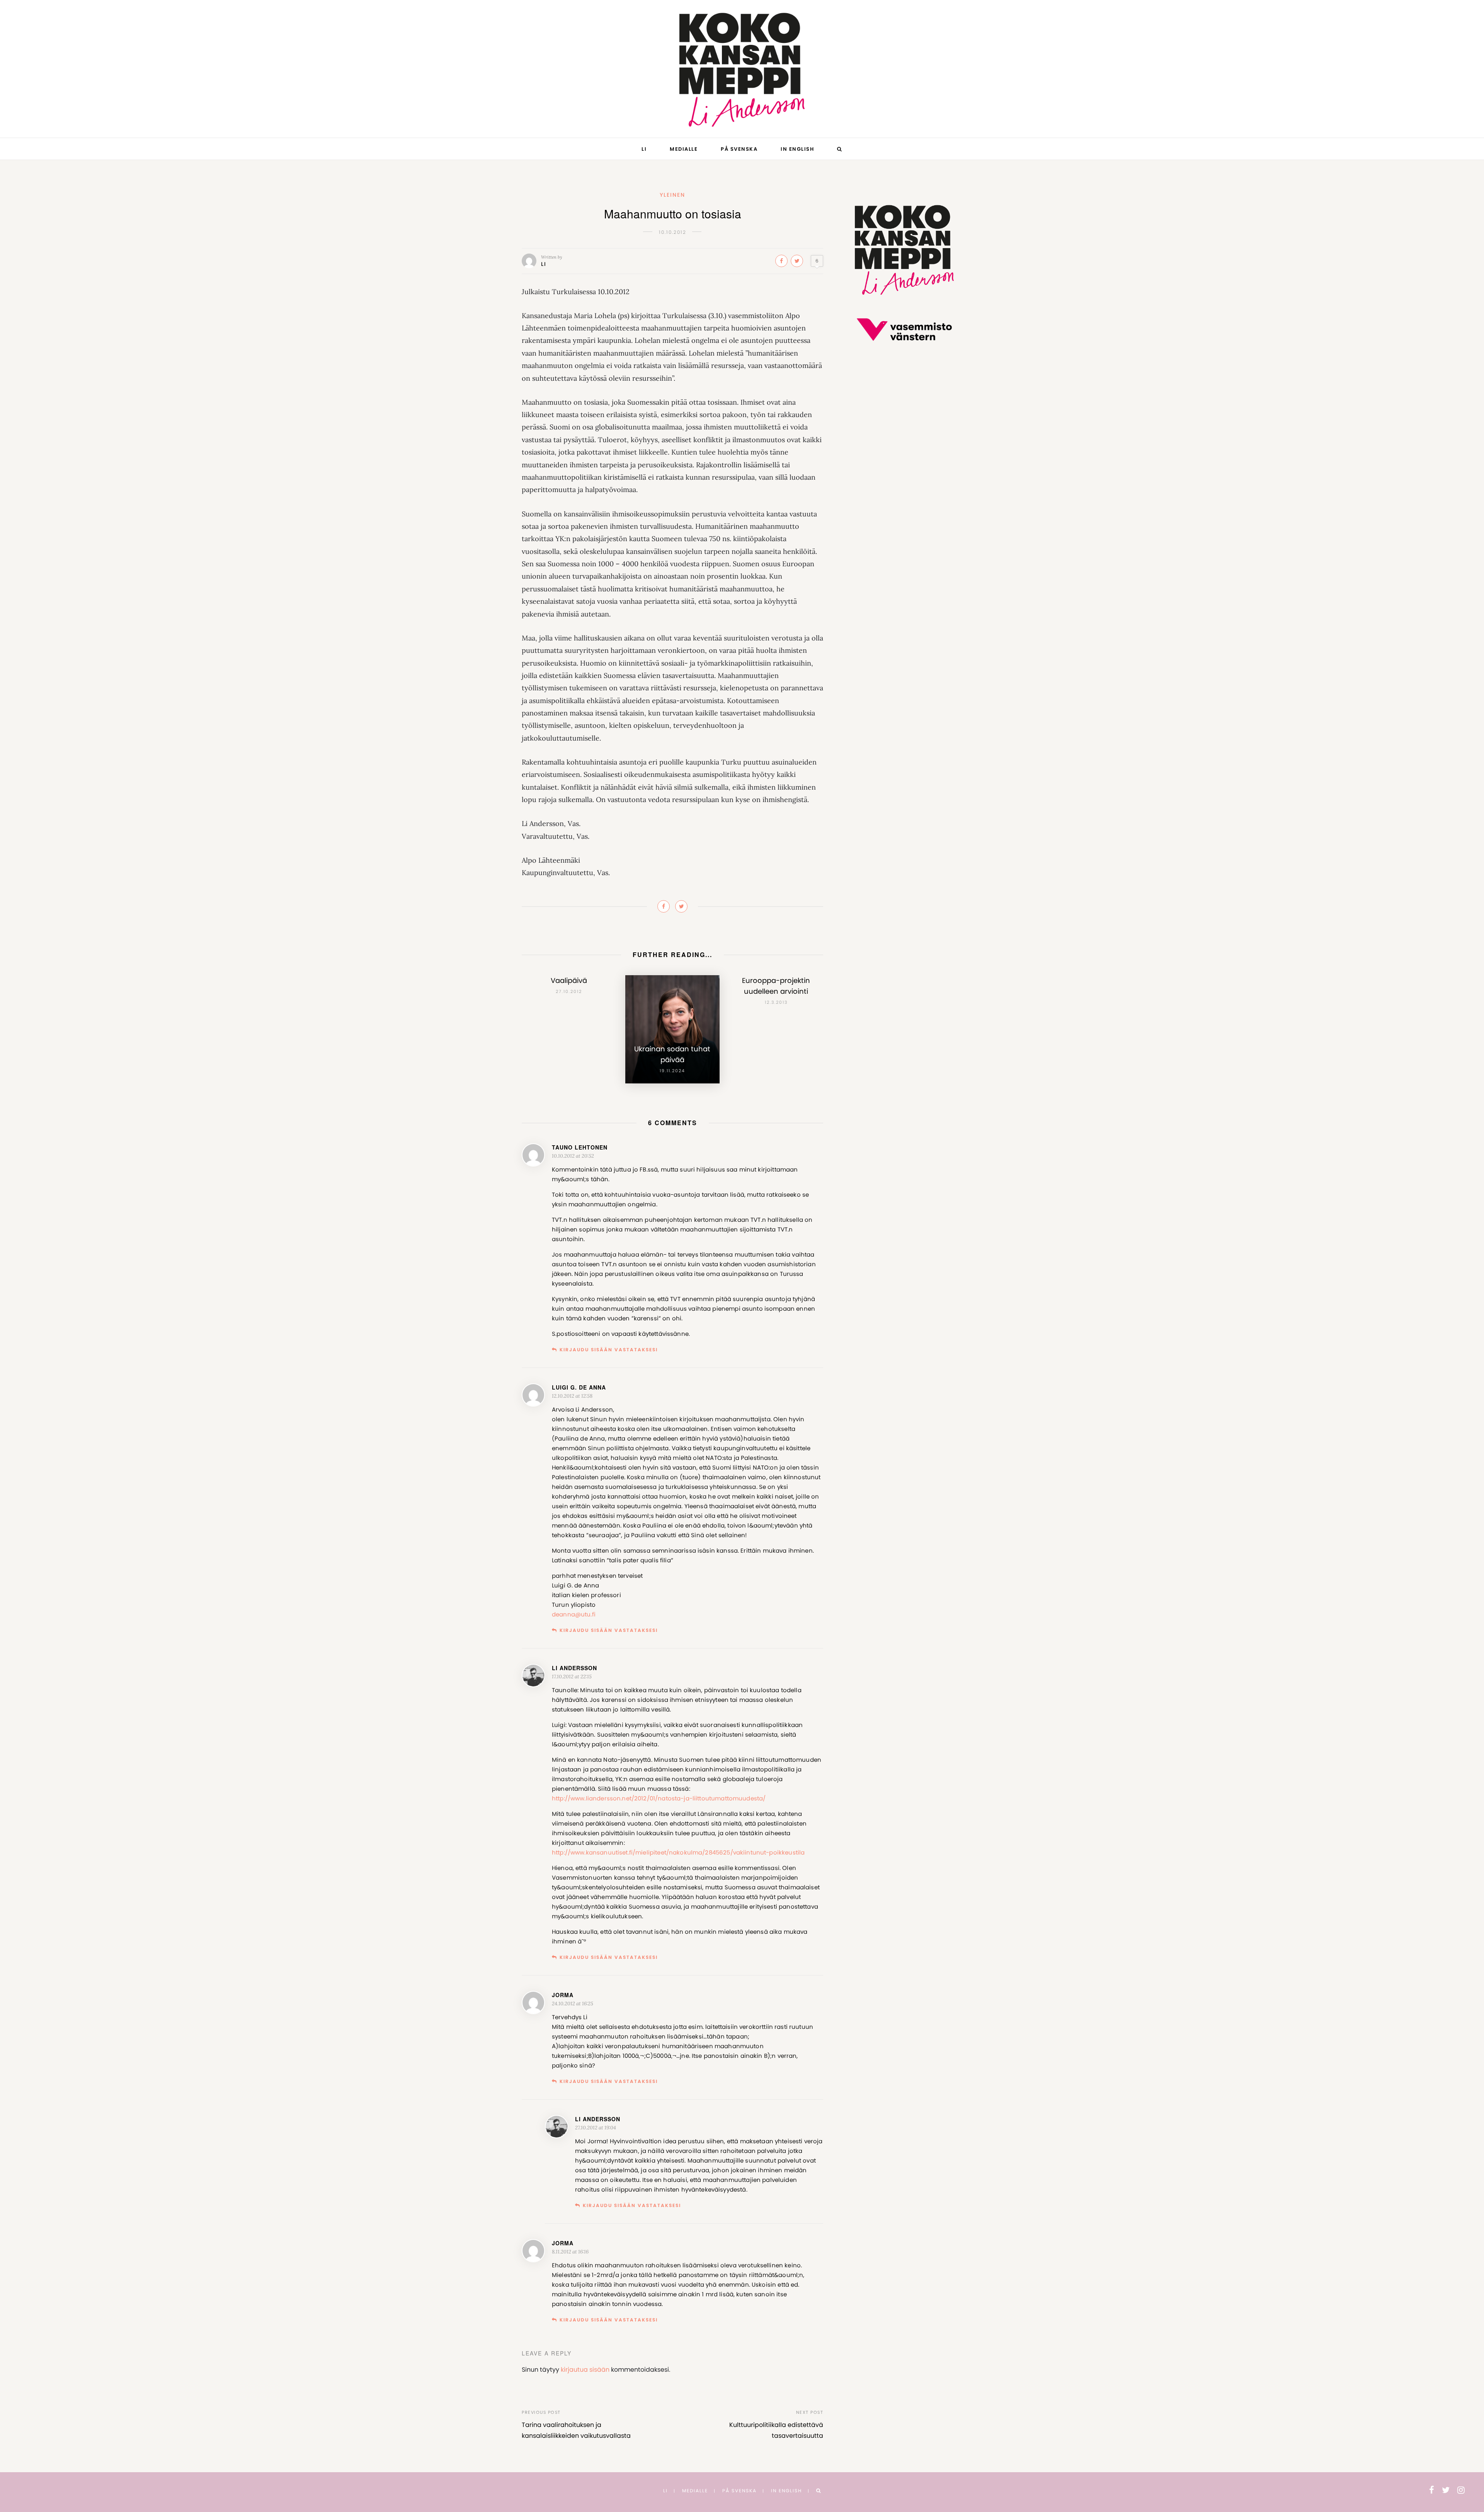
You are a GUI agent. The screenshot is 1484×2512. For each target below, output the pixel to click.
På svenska (739, 149)
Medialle (684, 149)
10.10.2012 (673, 232)
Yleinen (672, 195)
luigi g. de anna (579, 1387)
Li (644, 149)
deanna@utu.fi (574, 1614)
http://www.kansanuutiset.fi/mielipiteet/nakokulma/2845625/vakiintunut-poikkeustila (678, 1852)
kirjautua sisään (585, 2370)
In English (797, 149)
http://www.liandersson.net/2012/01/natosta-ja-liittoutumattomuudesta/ (659, 1798)
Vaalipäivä (569, 980)
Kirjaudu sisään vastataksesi (609, 1350)
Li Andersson (574, 1668)
